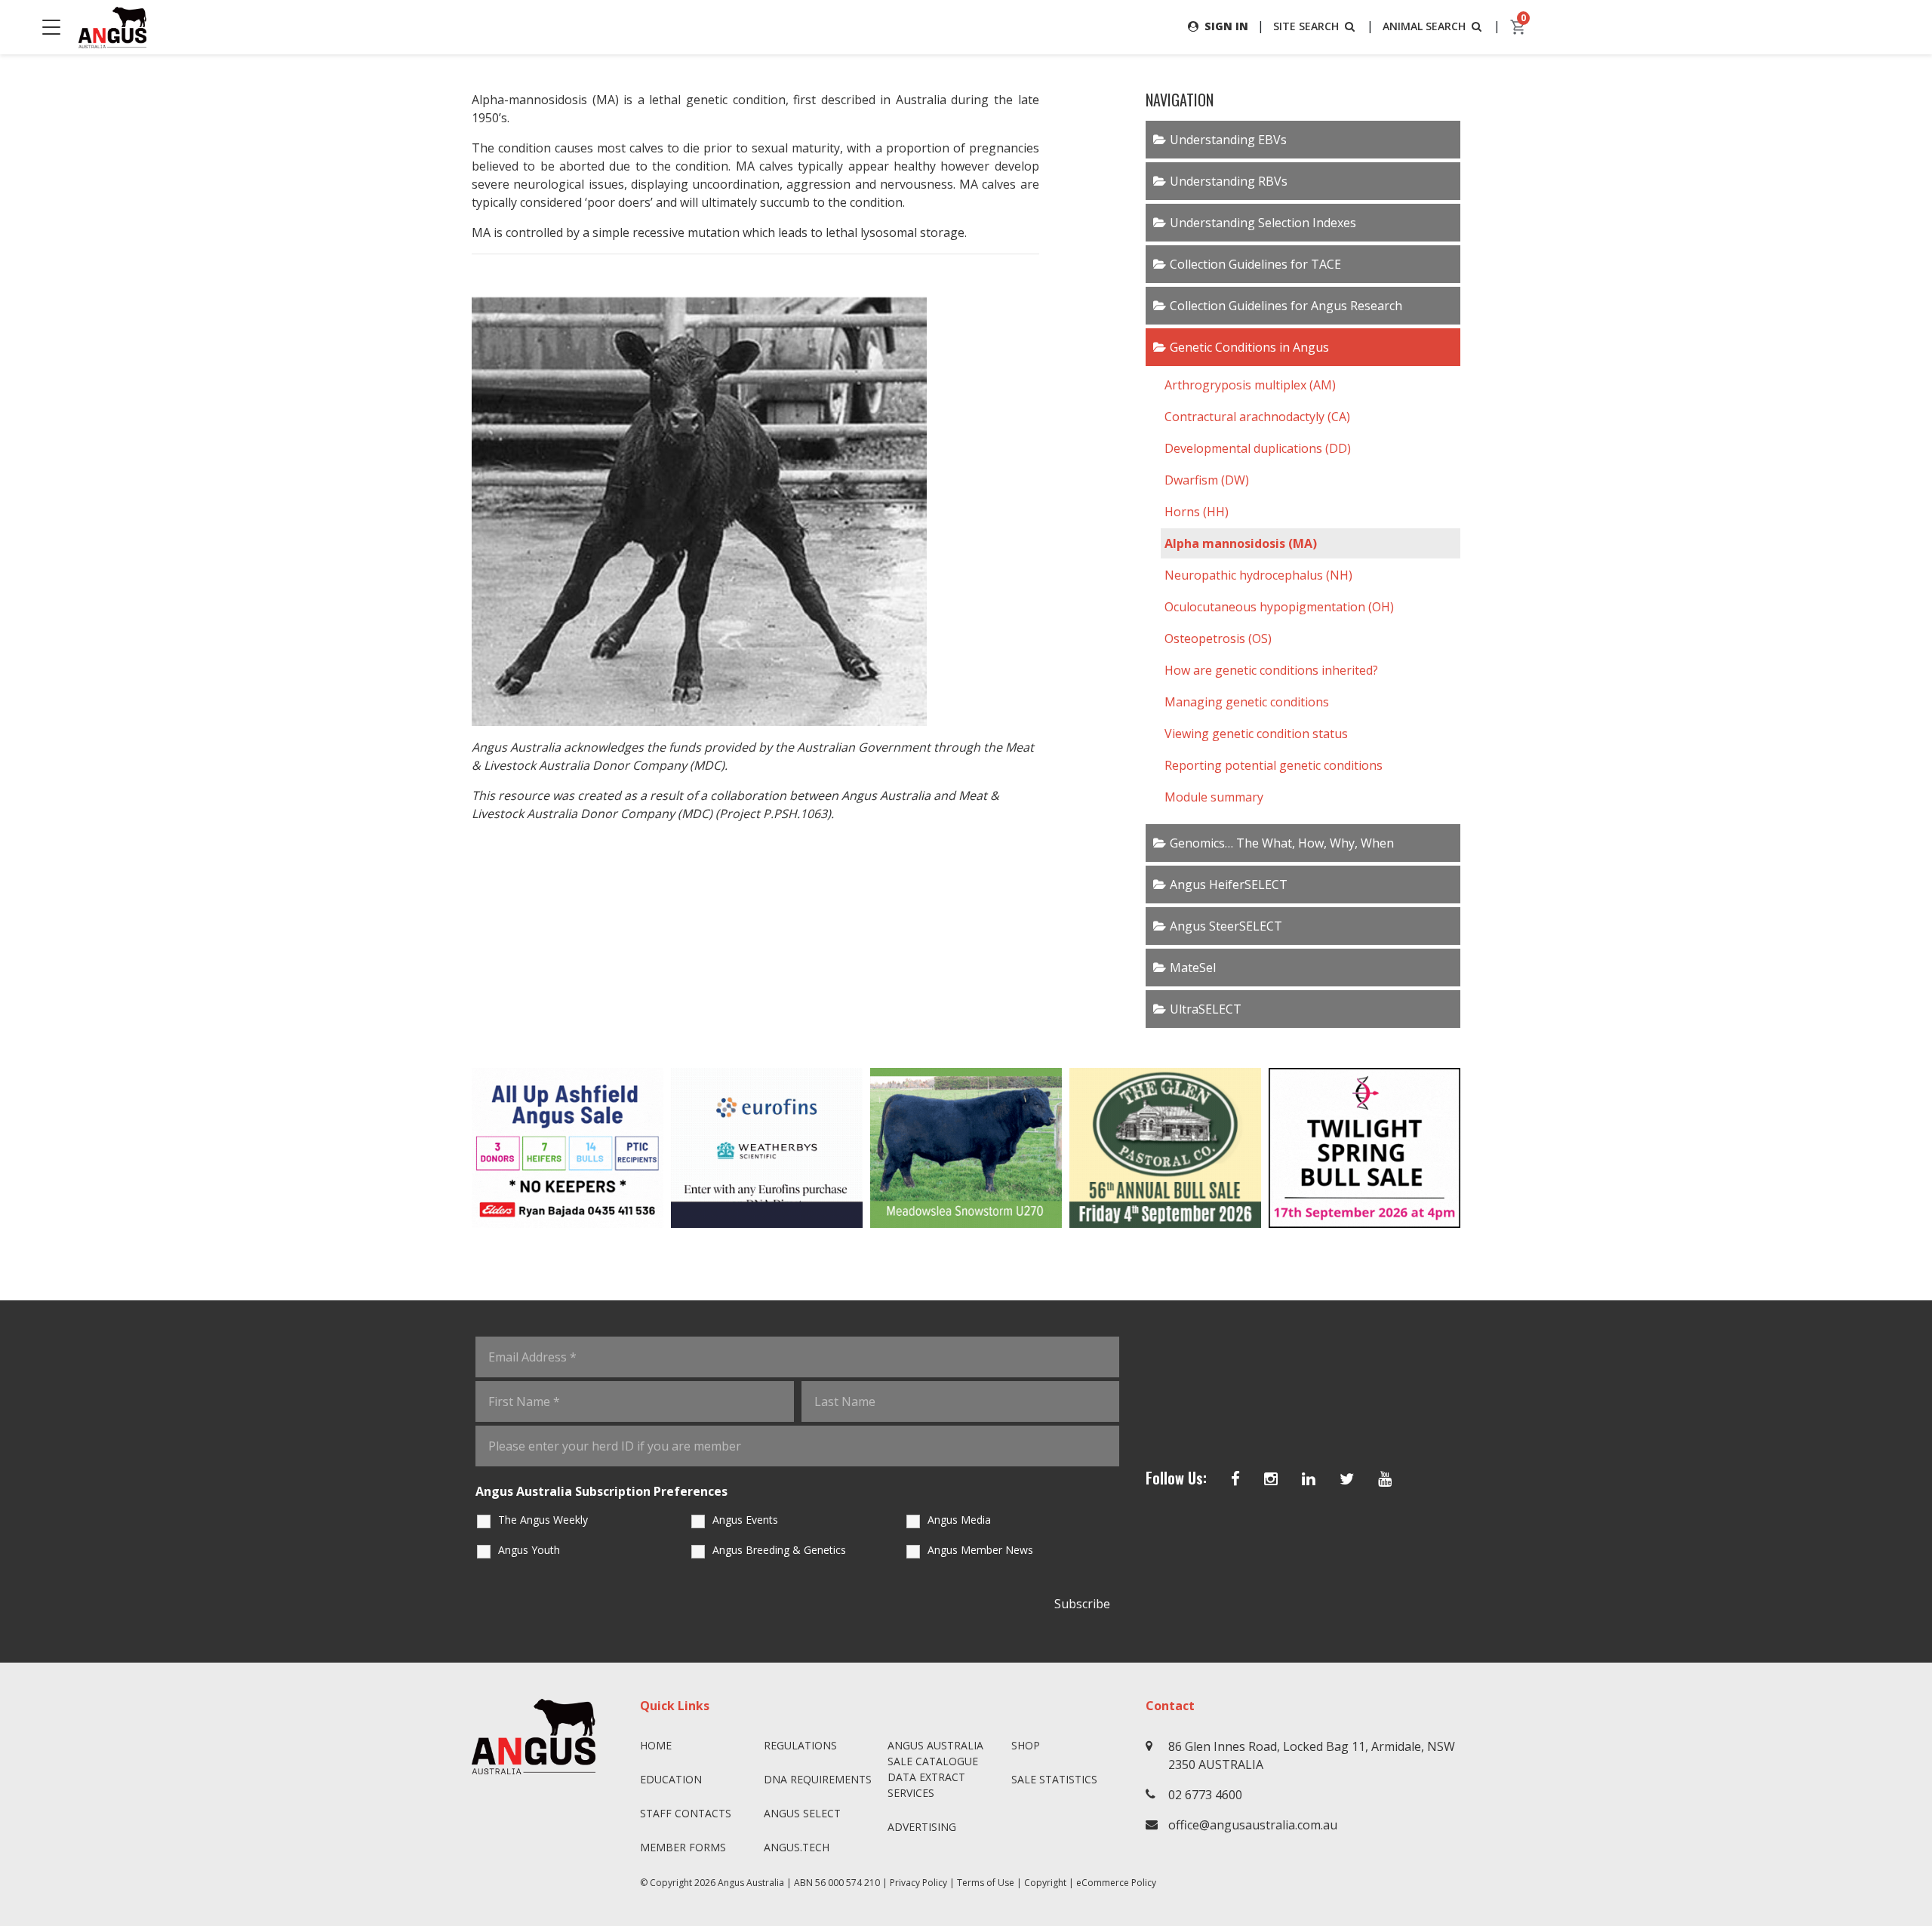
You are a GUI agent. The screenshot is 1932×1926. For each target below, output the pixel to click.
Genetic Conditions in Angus (1249, 347)
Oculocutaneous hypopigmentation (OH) (1279, 607)
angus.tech (797, 1847)
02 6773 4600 (1205, 1795)
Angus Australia (751, 1883)
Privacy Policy (918, 1883)
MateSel (1193, 968)
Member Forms (683, 1847)
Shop (1026, 1745)
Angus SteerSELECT (1226, 926)
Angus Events (745, 1520)
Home (656, 1745)
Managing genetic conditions (1247, 702)
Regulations (800, 1745)
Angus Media (959, 1520)
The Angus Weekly (543, 1520)
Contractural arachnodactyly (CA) (1257, 417)
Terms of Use (986, 1883)
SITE (1306, 26)
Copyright (1045, 1883)
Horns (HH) (1197, 512)
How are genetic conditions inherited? (1271, 670)
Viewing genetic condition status (1256, 734)
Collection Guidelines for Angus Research (1286, 306)
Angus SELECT (802, 1813)
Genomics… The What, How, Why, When (1282, 843)
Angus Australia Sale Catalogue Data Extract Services (935, 1769)
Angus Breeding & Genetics (779, 1550)
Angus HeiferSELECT (1229, 885)
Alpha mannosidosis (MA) (1241, 543)
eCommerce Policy (1116, 1883)
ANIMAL (1424, 26)
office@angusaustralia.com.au (1253, 1825)
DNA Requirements (818, 1779)
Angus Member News (980, 1550)
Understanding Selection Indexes (1263, 223)
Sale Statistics (1054, 1779)
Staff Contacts (686, 1813)
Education (671, 1779)
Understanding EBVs (1228, 140)
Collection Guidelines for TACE (1255, 264)
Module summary (1214, 797)
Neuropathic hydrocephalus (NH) (1258, 575)
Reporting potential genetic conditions (1274, 765)
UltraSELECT (1206, 1009)
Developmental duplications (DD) (1258, 448)
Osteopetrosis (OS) (1218, 638)
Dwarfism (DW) (1207, 480)
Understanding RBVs (1229, 181)
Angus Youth (529, 1550)
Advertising (922, 1827)
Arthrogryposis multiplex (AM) (1250, 385)
